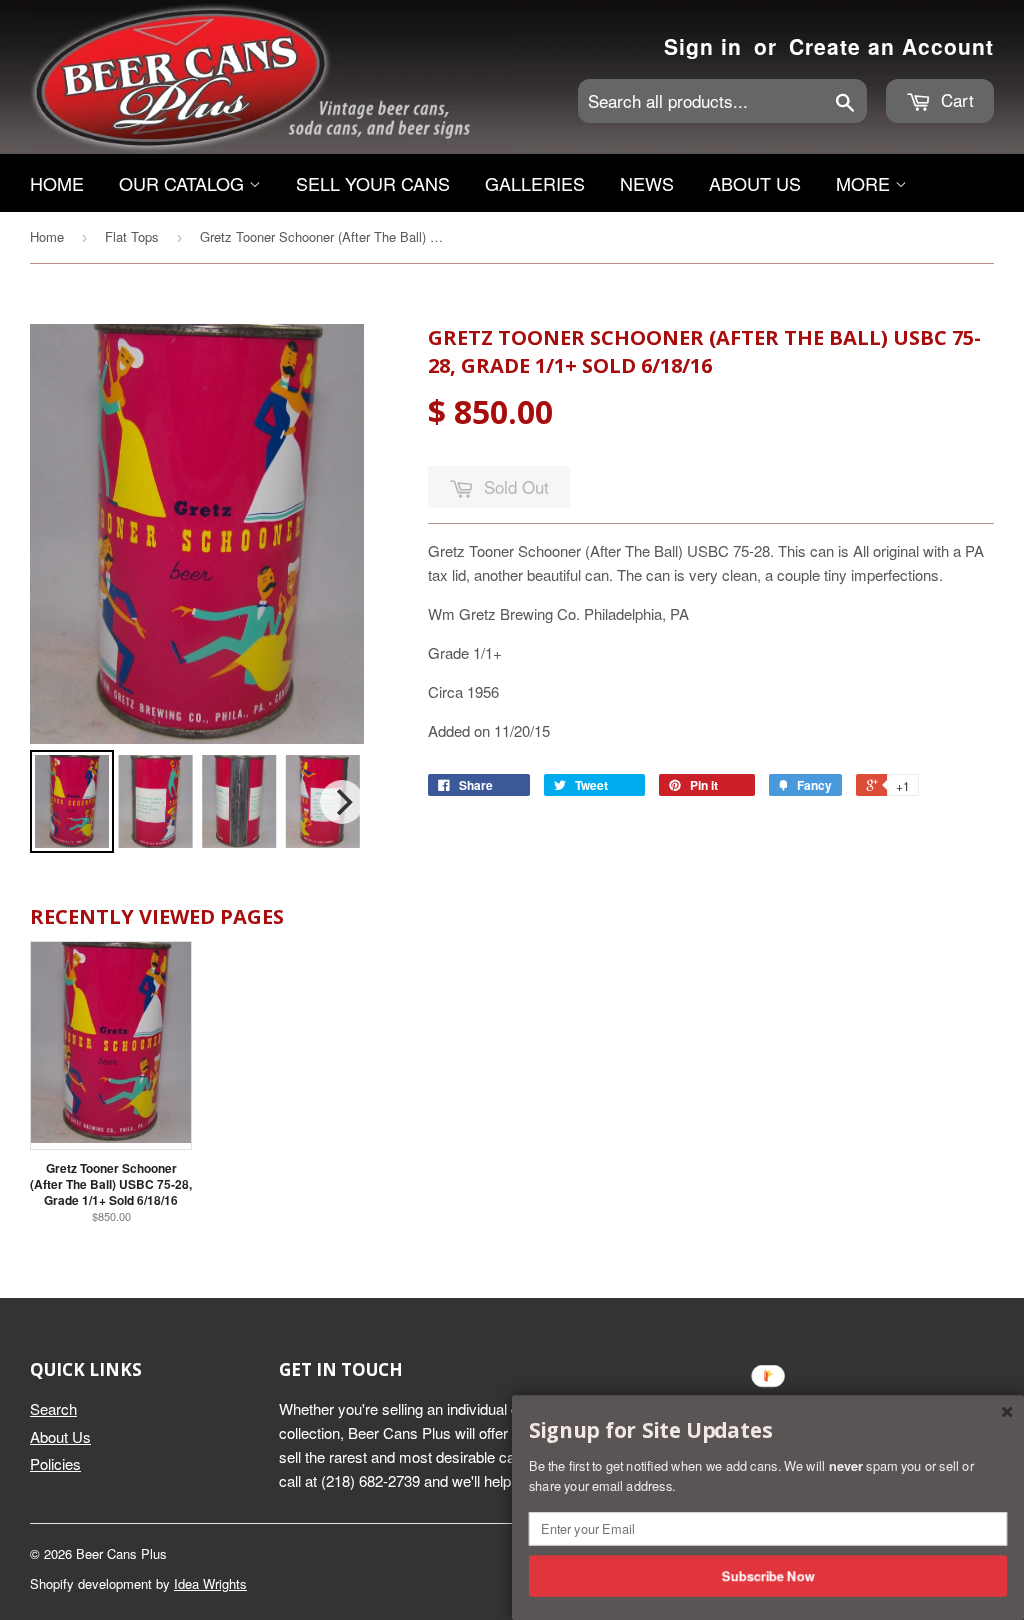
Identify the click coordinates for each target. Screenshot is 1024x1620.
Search (53, 1408)
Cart (955, 99)
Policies (55, 1463)
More (865, 183)
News (647, 183)
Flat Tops (132, 236)
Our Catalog (184, 183)
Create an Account (891, 46)
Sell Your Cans (373, 183)
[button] (768, 1431)
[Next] (342, 802)
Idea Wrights (210, 1583)
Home (57, 183)
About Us (755, 183)
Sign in (703, 46)
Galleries (535, 183)
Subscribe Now (768, 1575)
